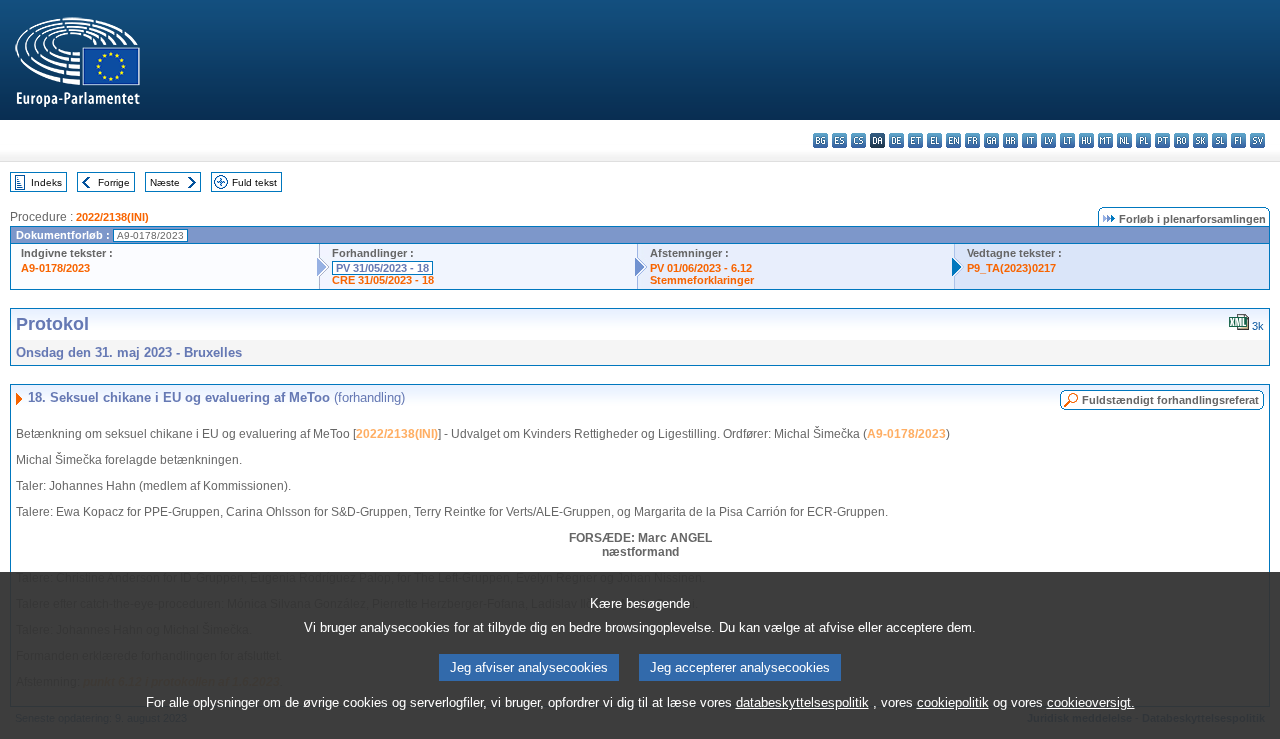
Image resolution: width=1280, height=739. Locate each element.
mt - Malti (1105, 140)
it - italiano (1029, 140)
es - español (839, 140)
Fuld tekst (254, 182)
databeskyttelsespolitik (802, 702)
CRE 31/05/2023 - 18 (383, 280)
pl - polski (1143, 140)
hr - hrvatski (1010, 140)
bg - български (820, 140)
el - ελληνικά (934, 140)
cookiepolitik (953, 702)
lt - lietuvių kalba (1067, 140)
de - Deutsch (896, 140)
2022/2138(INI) (112, 217)
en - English (953, 140)
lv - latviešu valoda (1048, 140)
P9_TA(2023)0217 (1011, 268)
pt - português (1162, 140)
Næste (165, 182)
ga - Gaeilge (991, 140)
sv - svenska (1257, 140)
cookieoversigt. (1091, 702)
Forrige (114, 182)
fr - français (972, 140)
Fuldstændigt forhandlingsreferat (1170, 400)
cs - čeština (858, 140)
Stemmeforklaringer (702, 280)
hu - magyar (1086, 140)
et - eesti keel (915, 140)
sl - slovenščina (1219, 140)
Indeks (46, 182)
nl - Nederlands (1124, 140)
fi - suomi (1238, 140)
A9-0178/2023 (55, 268)
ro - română (1181, 140)
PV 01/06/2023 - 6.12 (701, 268)
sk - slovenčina (1200, 140)
